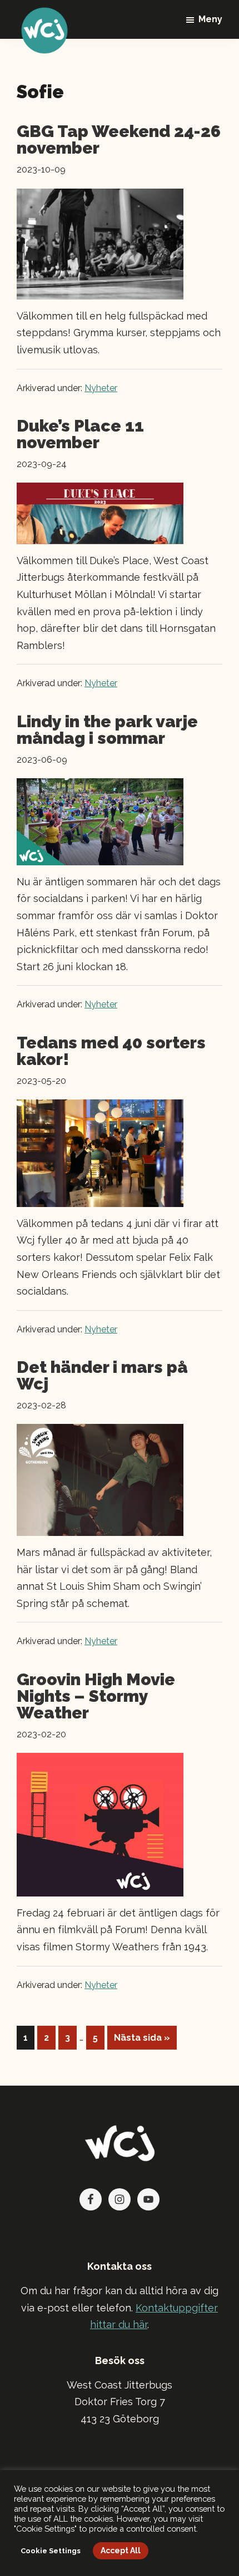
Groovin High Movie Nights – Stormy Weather (96, 1696)
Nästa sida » (142, 2041)
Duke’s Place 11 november (80, 434)
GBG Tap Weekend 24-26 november (119, 140)
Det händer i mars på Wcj (102, 1375)
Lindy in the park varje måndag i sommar (107, 730)
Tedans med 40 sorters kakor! (111, 1051)
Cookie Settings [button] (51, 2551)
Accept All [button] (121, 2550)
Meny (210, 19)
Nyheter (101, 388)
